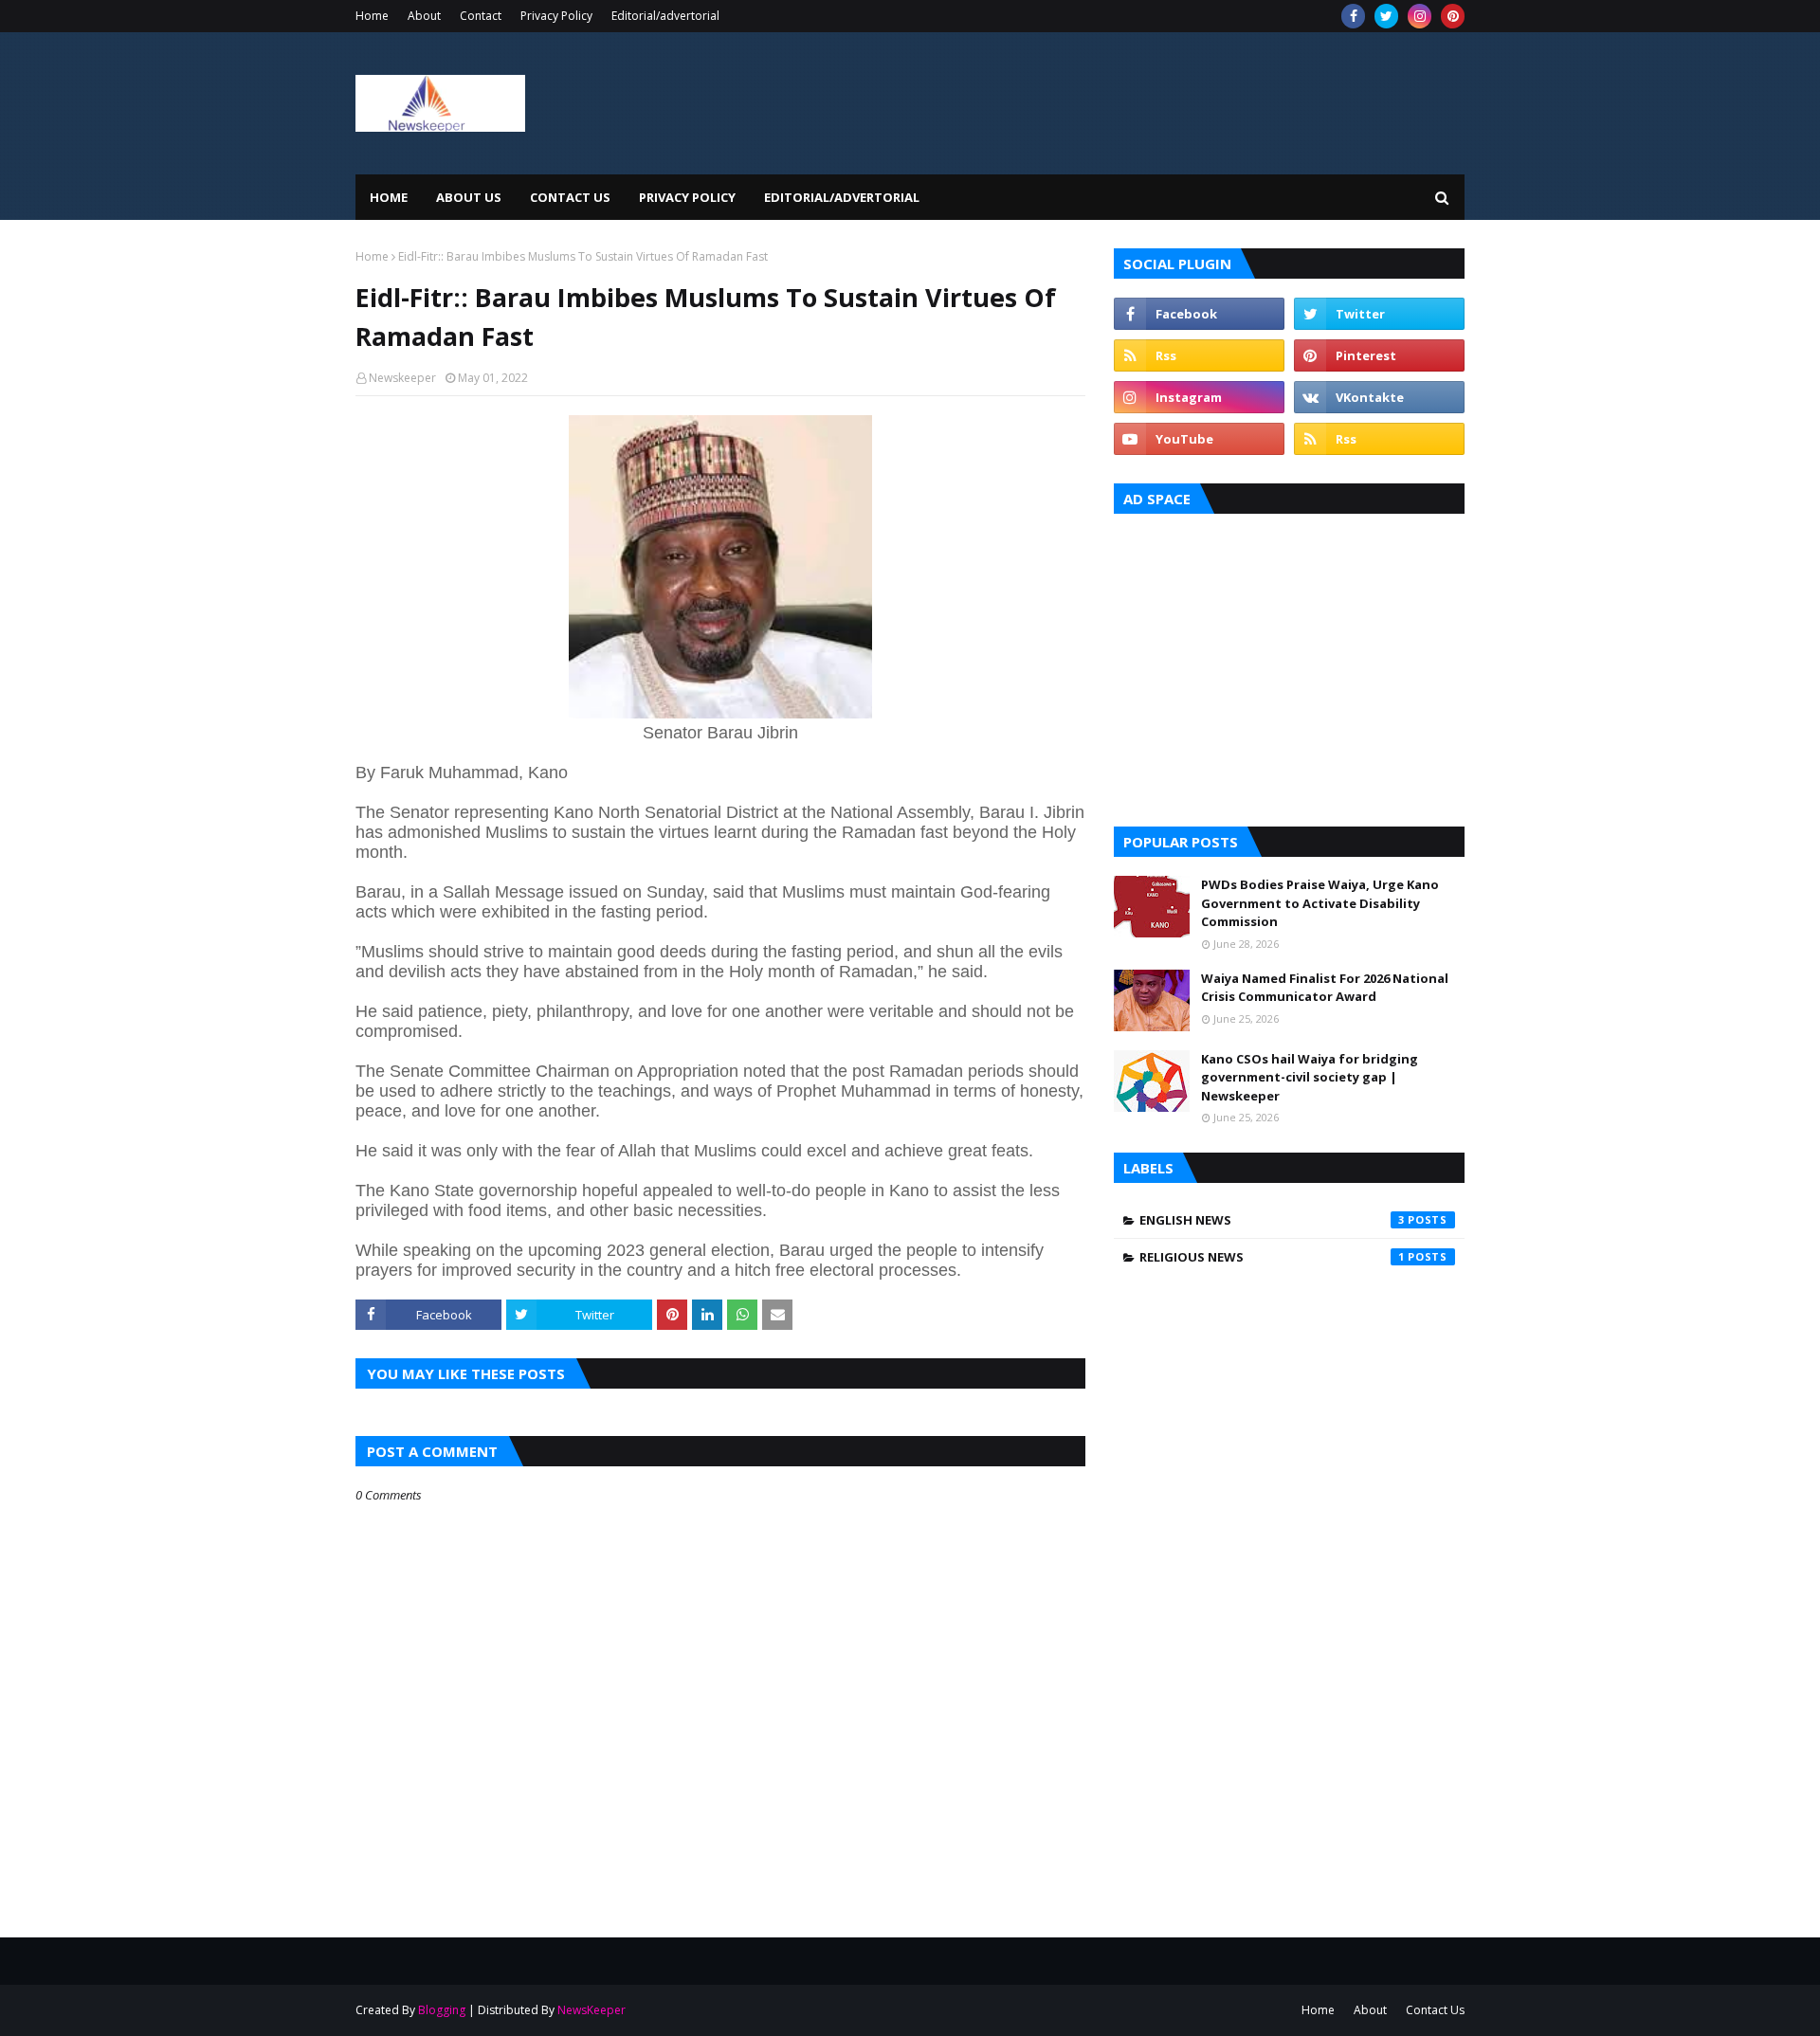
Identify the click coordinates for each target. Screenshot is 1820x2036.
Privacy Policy (556, 16)
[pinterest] (1453, 16)
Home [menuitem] (389, 197)
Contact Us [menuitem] (570, 197)
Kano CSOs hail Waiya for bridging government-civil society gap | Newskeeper (1310, 1077)
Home (372, 16)
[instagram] (1420, 16)
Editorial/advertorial (665, 16)
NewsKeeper (591, 2010)
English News (1272, 1220)
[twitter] (1386, 16)
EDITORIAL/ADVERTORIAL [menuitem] (842, 197)
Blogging (442, 2010)
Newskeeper (402, 378)
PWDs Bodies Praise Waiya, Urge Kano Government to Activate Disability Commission (1320, 903)
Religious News (1272, 1257)
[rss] (1199, 355)
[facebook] (1353, 16)
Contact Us (1435, 2010)
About (424, 16)
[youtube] (1199, 439)
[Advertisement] (1289, 665)
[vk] (1379, 397)
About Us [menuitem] (469, 197)
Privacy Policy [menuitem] (687, 197)
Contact (481, 16)
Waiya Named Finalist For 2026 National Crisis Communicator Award (1325, 988)
